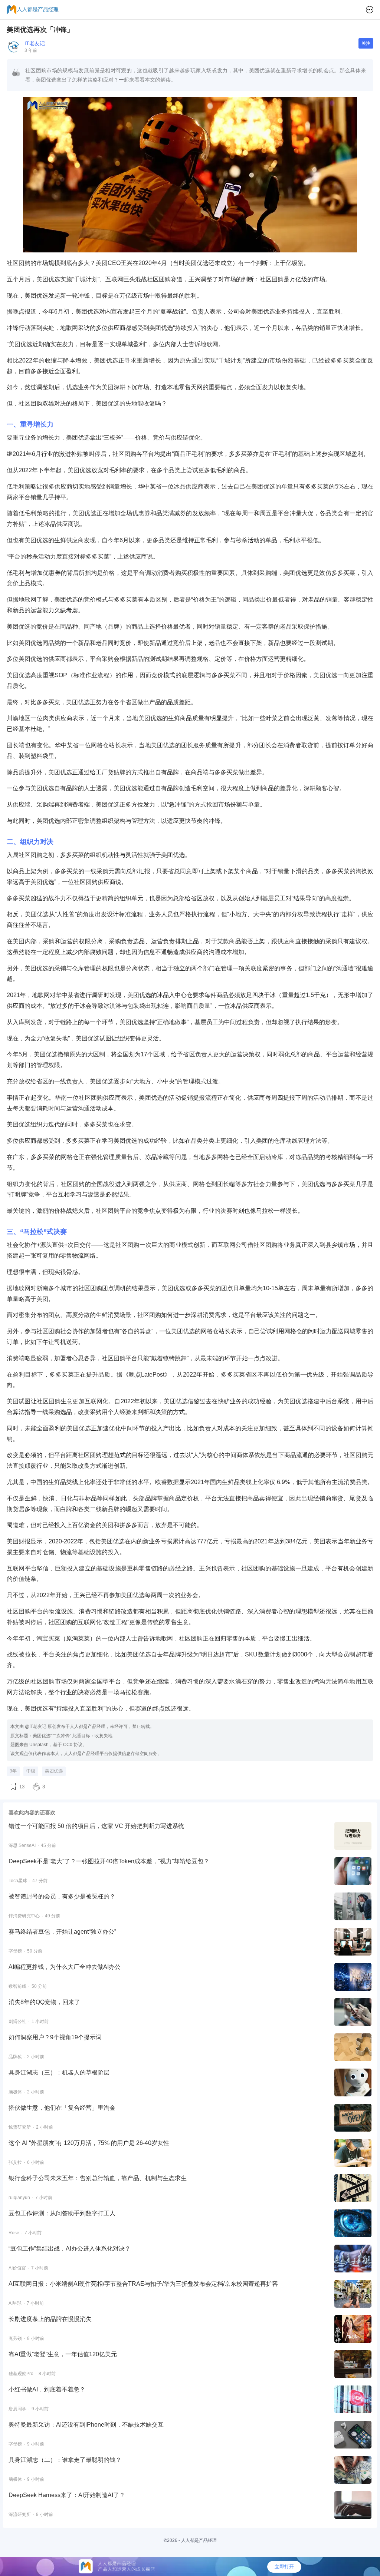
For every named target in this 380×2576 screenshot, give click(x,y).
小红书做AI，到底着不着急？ (47, 2389)
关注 (366, 43)
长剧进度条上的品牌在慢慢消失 (50, 2319)
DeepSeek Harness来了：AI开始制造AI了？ (67, 2495)
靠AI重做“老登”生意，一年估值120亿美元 (63, 2354)
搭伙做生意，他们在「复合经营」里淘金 (62, 2108)
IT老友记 (35, 43)
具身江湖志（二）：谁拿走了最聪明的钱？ (65, 2460)
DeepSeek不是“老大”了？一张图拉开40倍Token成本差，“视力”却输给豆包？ (109, 1861)
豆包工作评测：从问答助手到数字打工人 (62, 2213)
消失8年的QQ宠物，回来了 (44, 2002)
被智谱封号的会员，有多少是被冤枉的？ (62, 1896)
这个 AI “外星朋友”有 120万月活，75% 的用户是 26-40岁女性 (89, 2143)
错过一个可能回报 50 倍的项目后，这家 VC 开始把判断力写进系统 (96, 1826)
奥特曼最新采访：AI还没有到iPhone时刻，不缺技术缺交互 (86, 2425)
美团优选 (54, 1771)
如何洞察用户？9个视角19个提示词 (55, 2037)
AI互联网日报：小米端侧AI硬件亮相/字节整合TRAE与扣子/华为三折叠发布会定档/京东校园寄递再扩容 (143, 2284)
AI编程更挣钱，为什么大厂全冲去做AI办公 (65, 1967)
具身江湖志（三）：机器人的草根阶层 (59, 2072)
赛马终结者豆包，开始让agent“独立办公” (62, 1932)
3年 (13, 1771)
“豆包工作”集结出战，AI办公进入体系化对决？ (70, 2249)
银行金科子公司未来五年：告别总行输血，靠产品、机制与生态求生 (98, 2178)
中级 (31, 1771)
